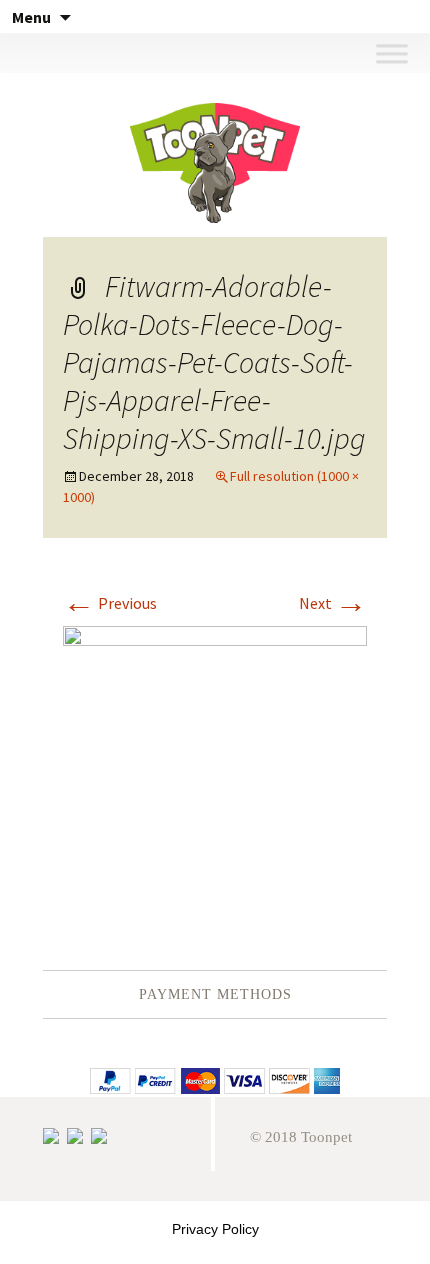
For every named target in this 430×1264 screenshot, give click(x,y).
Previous (110, 603)
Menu (31, 17)
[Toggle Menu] (391, 52)
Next (333, 603)
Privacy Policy (215, 1229)
